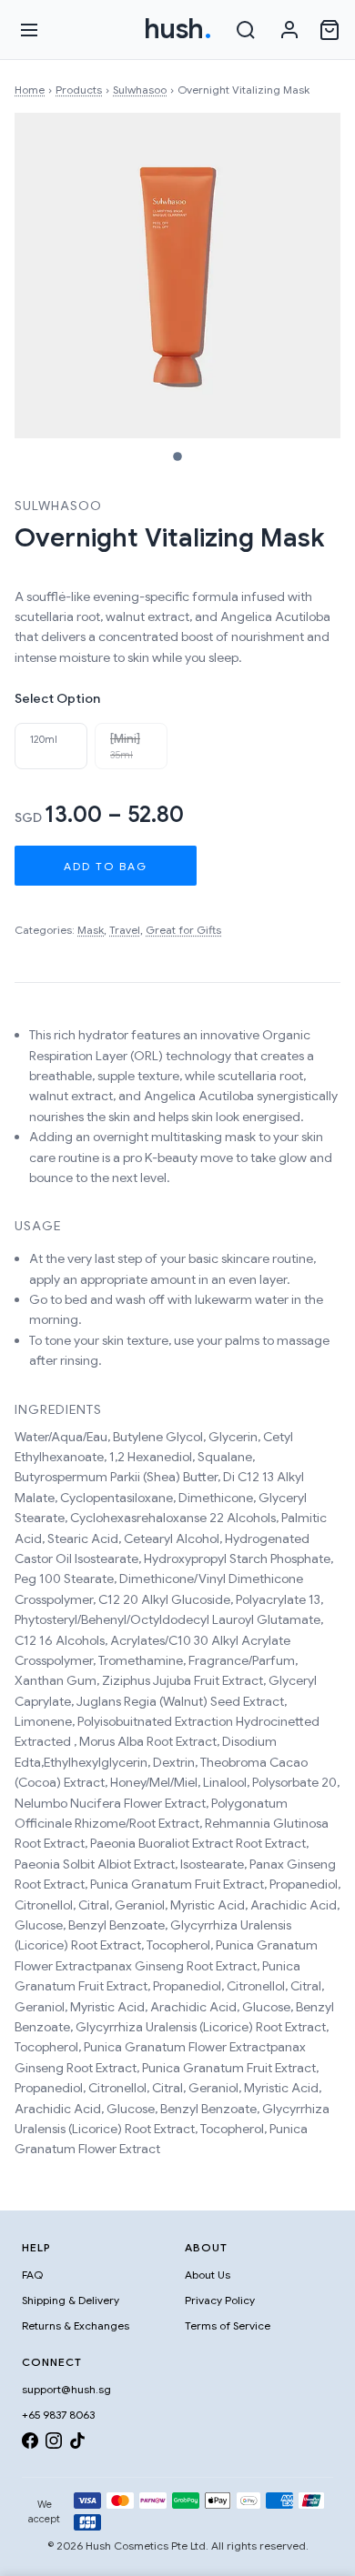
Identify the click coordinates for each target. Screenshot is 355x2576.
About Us (208, 2275)
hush (178, 29)
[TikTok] (77, 2444)
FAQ (32, 2275)
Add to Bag (106, 866)
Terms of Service (228, 2325)
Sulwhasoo (140, 90)
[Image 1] (177, 456)
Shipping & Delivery (71, 2300)
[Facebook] (30, 2444)
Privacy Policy (220, 2300)
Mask (91, 930)
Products (79, 90)
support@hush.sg (66, 2389)
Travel (125, 930)
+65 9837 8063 (58, 2415)
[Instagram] (54, 2444)
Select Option (57, 698)
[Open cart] (330, 30)
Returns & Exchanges (76, 2325)
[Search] (246, 30)
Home (30, 90)
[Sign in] (289, 30)
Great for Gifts (183, 930)
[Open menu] (29, 30)
